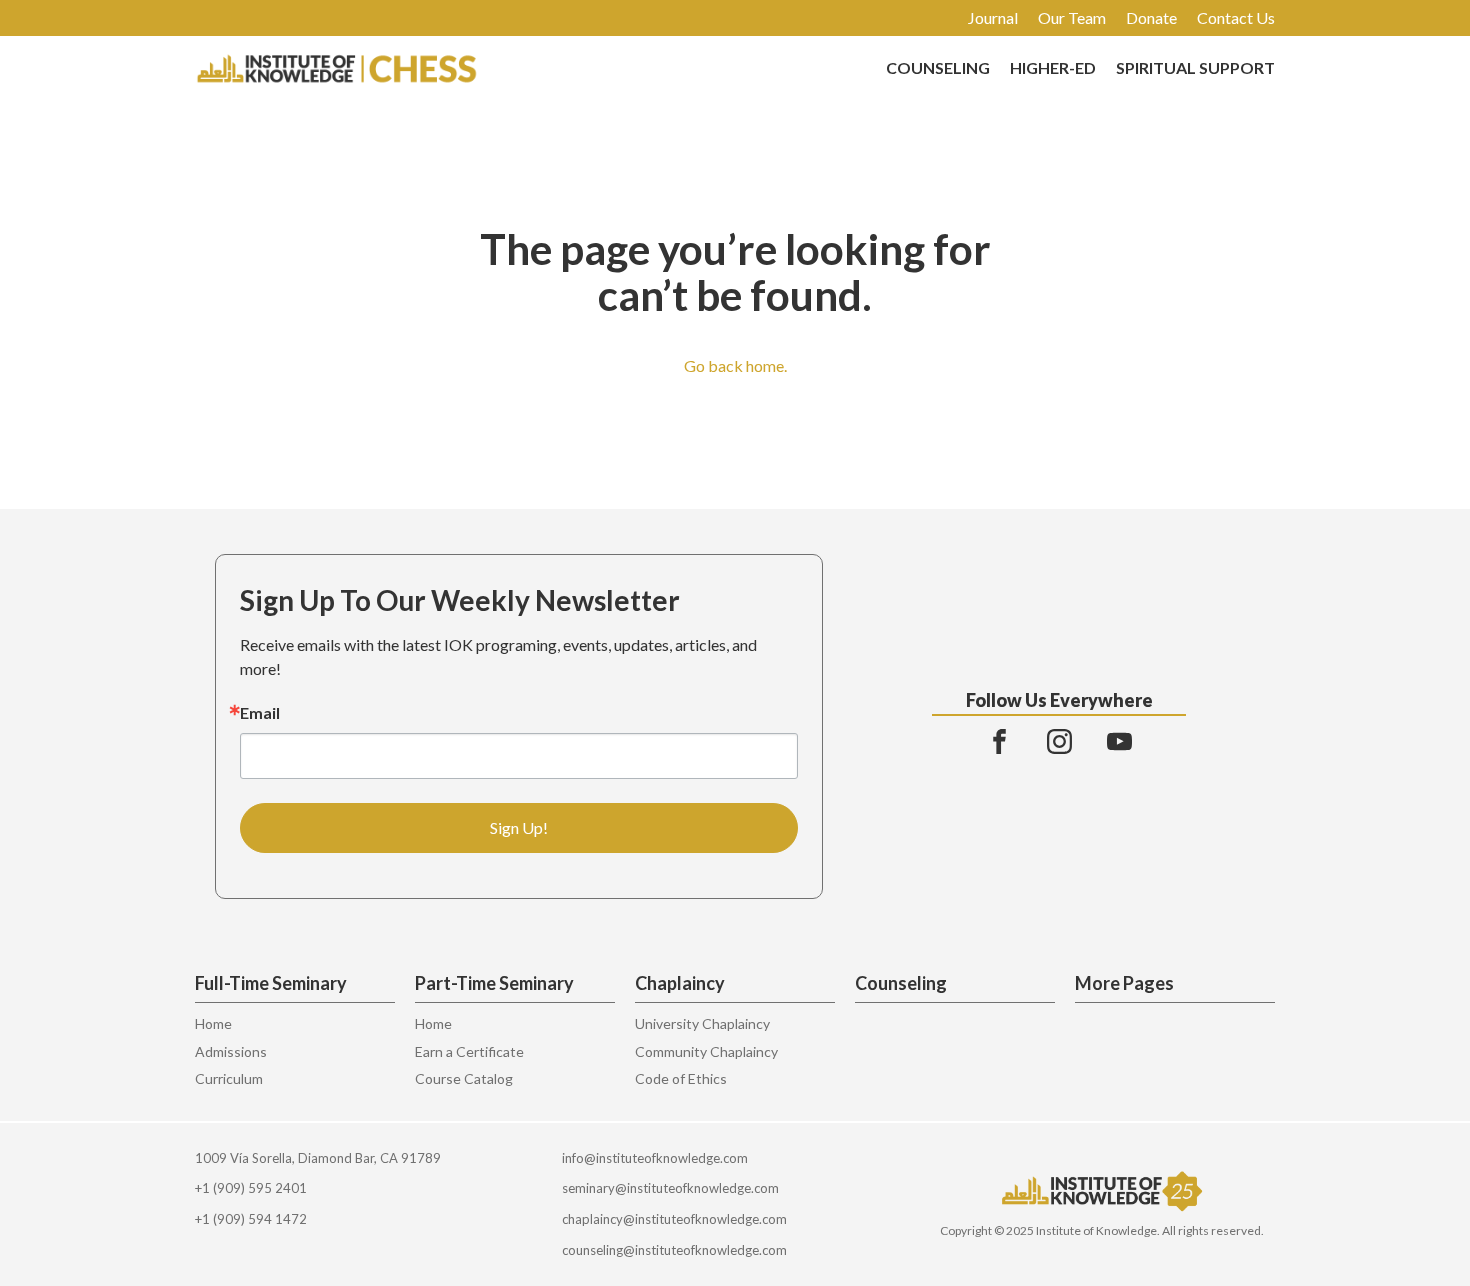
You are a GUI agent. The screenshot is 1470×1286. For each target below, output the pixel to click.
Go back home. (735, 365)
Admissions (231, 1051)
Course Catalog (464, 1078)
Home (213, 1023)
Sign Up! (519, 827)
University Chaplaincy (702, 1023)
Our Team (1072, 17)
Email (260, 713)
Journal (993, 17)
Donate (1151, 17)
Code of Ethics (681, 1078)
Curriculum (229, 1078)
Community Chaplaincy (706, 1051)
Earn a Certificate (469, 1051)
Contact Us (1236, 17)
